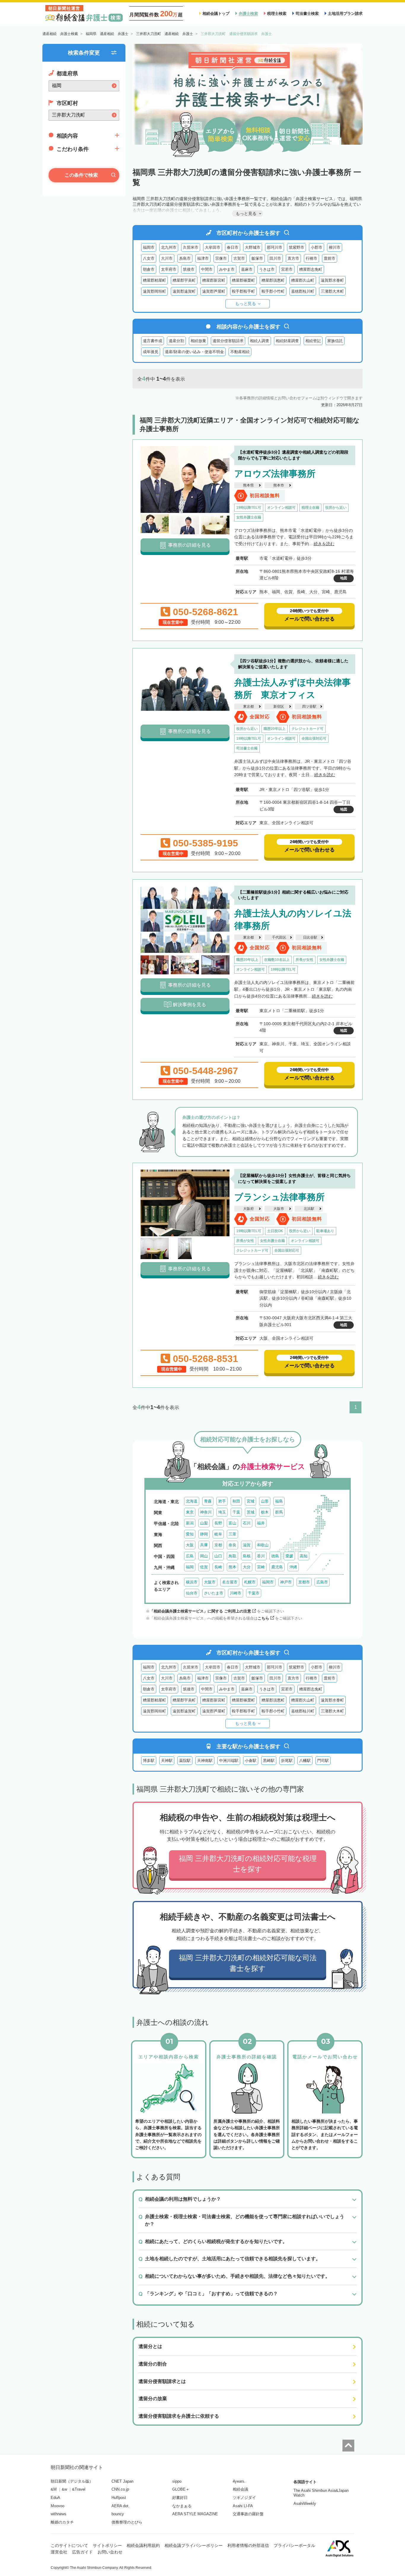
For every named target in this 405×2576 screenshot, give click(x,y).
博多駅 (149, 1761)
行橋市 (311, 258)
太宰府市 (169, 269)
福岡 (190, 1567)
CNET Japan (122, 2481)
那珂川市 (275, 247)
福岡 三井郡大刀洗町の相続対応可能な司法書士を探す (248, 1963)
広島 (190, 1556)
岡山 (204, 1556)
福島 (279, 1501)
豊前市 (330, 258)
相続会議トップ (216, 13)
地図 (344, 578)
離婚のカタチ (62, 2522)
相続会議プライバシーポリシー (194, 2545)
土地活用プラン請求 (345, 13)
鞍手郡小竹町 (273, 291)
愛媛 (289, 1556)
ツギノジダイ (244, 2498)
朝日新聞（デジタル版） (72, 2481)
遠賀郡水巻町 (332, 280)
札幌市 (250, 1582)
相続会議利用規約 (143, 2545)
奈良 (232, 1545)
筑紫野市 (296, 247)
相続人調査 (260, 341)
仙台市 (192, 1593)
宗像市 (221, 258)
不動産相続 (240, 352)
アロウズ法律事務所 (275, 474)
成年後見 (151, 352)
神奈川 (206, 1512)
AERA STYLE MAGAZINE (195, 2514)
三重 (232, 1534)
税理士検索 (277, 13)
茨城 (251, 1512)
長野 (218, 1523)
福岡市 (149, 247)
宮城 (251, 1501)
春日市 (233, 247)
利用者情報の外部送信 (248, 2545)
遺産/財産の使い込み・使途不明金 (194, 352)
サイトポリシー (107, 2545)
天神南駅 (205, 1761)
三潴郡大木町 (332, 291)
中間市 (207, 269)
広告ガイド (82, 2552)
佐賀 (204, 1567)
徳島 (275, 1556)
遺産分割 (176, 341)
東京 (190, 1512)
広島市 (322, 1582)
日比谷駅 (310, 937)
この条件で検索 (81, 175)
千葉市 (254, 1593)
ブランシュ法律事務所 (279, 1197)
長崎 (218, 1567)
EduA (55, 2498)
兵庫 (204, 1545)
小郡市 (316, 247)
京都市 (304, 1582)
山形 (265, 1501)
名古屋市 (230, 1582)
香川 (261, 1556)
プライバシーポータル (294, 2545)
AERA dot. (121, 2506)
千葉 (236, 1512)
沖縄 (293, 1567)
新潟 (190, 1523)
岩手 (222, 1501)
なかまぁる (182, 2506)
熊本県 (248, 485)
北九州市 (169, 247)
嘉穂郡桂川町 (303, 291)
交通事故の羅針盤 (248, 2514)
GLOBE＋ (181, 2489)
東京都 (248, 706)
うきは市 (267, 269)
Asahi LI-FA (243, 2506)
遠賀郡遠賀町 (184, 291)
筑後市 (189, 269)
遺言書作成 (153, 341)
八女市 (149, 258)
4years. (239, 2481)
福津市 (203, 258)
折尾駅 (287, 1761)
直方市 (293, 258)
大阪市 (279, 1209)
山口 (218, 1556)
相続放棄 (198, 341)
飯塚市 (257, 258)
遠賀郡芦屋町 (214, 291)
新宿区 (279, 706)
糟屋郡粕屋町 (154, 280)
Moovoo (58, 2506)
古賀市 (239, 258)
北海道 (192, 1501)
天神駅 (167, 1761)
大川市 (167, 258)
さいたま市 (214, 1593)
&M (54, 2489)
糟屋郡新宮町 (214, 280)
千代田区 (279, 937)
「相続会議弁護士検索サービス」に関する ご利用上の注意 (200, 1611)
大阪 (190, 1545)
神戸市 (286, 1582)
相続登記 (313, 341)
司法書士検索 (307, 13)
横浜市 (192, 1582)
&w (64, 2489)
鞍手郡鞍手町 (243, 291)
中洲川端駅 (229, 1761)
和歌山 (263, 1545)
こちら (263, 1618)
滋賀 (247, 1545)
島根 (247, 1556)
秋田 (236, 1501)
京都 (218, 1545)
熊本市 (279, 485)
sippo (177, 2481)
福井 (261, 1523)
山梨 (204, 1523)
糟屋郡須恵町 (273, 280)
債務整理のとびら (127, 2522)
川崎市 (236, 1593)
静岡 (204, 1534)
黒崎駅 (269, 1761)
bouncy (118, 2514)
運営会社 (59, 2552)
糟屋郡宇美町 (184, 280)
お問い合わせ (110, 2552)
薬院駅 (185, 1761)
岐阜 (218, 1534)
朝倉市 (149, 269)
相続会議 (240, 2489)
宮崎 (261, 1567)
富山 (232, 1523)
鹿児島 (277, 1567)
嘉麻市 (247, 269)
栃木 (265, 1512)
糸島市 (185, 258)
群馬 (279, 1512)
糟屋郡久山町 (303, 280)
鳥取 (232, 1556)
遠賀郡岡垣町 (154, 291)
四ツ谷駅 (309, 706)
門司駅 (323, 1761)
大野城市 (253, 247)
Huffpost (119, 2498)
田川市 (275, 258)
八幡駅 (305, 1761)
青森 (208, 1501)
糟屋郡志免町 (311, 269)
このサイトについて (69, 2545)
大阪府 (248, 1209)
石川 (247, 1523)
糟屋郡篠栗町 (243, 280)
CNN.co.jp (120, 2489)
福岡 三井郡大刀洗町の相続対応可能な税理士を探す (248, 1864)
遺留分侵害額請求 (228, 341)
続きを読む (324, 544)
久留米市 (191, 247)
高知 (304, 1556)
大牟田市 (213, 247)
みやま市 (227, 269)
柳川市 (335, 247)
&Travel (79, 2489)
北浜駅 (309, 1209)
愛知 (190, 1534)
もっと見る (245, 304)
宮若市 (287, 269)
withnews (59, 2514)
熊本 (232, 1567)
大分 (247, 1567)
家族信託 (335, 341)
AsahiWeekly (305, 2504)
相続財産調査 (287, 341)
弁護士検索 (248, 13)
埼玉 (222, 1512)
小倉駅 (251, 1761)
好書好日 (180, 2498)
